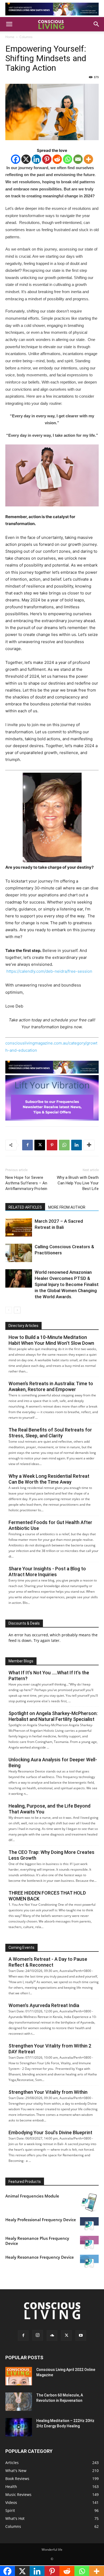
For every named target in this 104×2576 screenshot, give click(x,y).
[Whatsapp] (68, 159)
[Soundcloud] (52, 2336)
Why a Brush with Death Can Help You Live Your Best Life (78, 1183)
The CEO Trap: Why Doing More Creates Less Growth (51, 1855)
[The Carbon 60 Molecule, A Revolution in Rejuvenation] (19, 2402)
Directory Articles (23, 1326)
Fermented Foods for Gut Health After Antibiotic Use (50, 1525)
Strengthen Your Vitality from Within (48, 2092)
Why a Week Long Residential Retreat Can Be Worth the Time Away (49, 1479)
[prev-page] (9, 1310)
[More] (88, 159)
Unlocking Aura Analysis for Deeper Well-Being (53, 1763)
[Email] (78, 159)
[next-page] (17, 1310)
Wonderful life (52, 2550)
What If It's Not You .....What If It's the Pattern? (49, 1676)
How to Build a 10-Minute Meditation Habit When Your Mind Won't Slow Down (51, 1340)
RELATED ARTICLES (25, 1207)
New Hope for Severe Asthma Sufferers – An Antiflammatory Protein (26, 1183)
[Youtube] (81, 2336)
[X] (26, 159)
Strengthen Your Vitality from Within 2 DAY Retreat (50, 2049)
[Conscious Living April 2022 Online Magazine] (19, 2376)
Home (10, 37)
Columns (26, 37)
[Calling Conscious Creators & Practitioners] (19, 1253)
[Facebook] (16, 159)
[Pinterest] (47, 159)
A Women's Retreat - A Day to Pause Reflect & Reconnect (48, 1962)
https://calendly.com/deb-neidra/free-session (49, 971)
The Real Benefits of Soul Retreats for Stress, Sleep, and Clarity (50, 1433)
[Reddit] (57, 159)
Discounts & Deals (24, 1623)
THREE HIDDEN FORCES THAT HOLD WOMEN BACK (47, 1896)
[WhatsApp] (64, 1145)
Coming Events (21, 1947)
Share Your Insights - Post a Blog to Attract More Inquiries (47, 1572)
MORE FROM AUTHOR (67, 1207)
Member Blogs (21, 1661)
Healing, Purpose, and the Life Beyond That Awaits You (49, 1809)
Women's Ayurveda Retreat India (44, 2005)
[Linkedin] (36, 159)
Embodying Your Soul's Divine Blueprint (50, 2132)
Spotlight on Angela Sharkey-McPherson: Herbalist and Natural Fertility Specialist (53, 1716)
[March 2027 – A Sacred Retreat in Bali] (19, 1227)
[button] (9, 24)
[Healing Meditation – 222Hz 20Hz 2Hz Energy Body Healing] (19, 2427)
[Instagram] (38, 2335)
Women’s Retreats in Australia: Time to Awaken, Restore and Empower (51, 1386)
